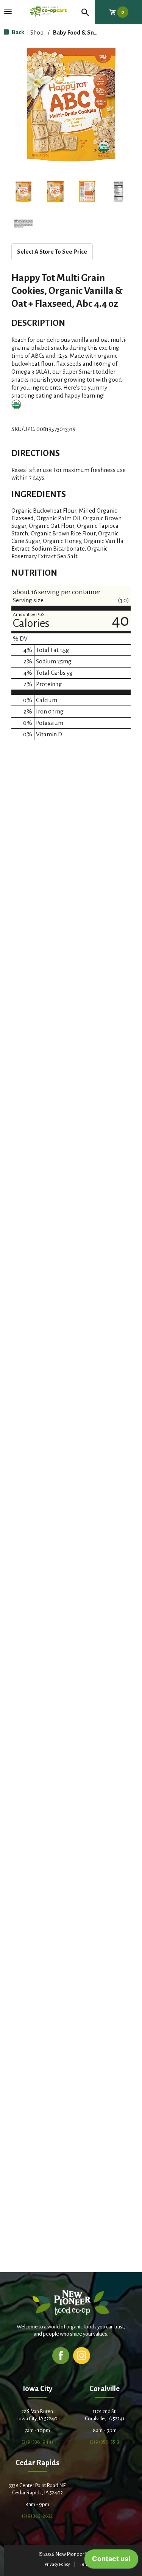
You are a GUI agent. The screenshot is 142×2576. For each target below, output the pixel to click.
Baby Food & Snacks (79, 32)
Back (17, 32)
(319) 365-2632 (37, 2516)
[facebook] (61, 2355)
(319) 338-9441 (37, 2442)
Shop (37, 32)
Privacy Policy (57, 2564)
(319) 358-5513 (105, 2442)
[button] (23, 192)
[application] (111, 2561)
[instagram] (82, 2355)
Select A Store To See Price (52, 252)
